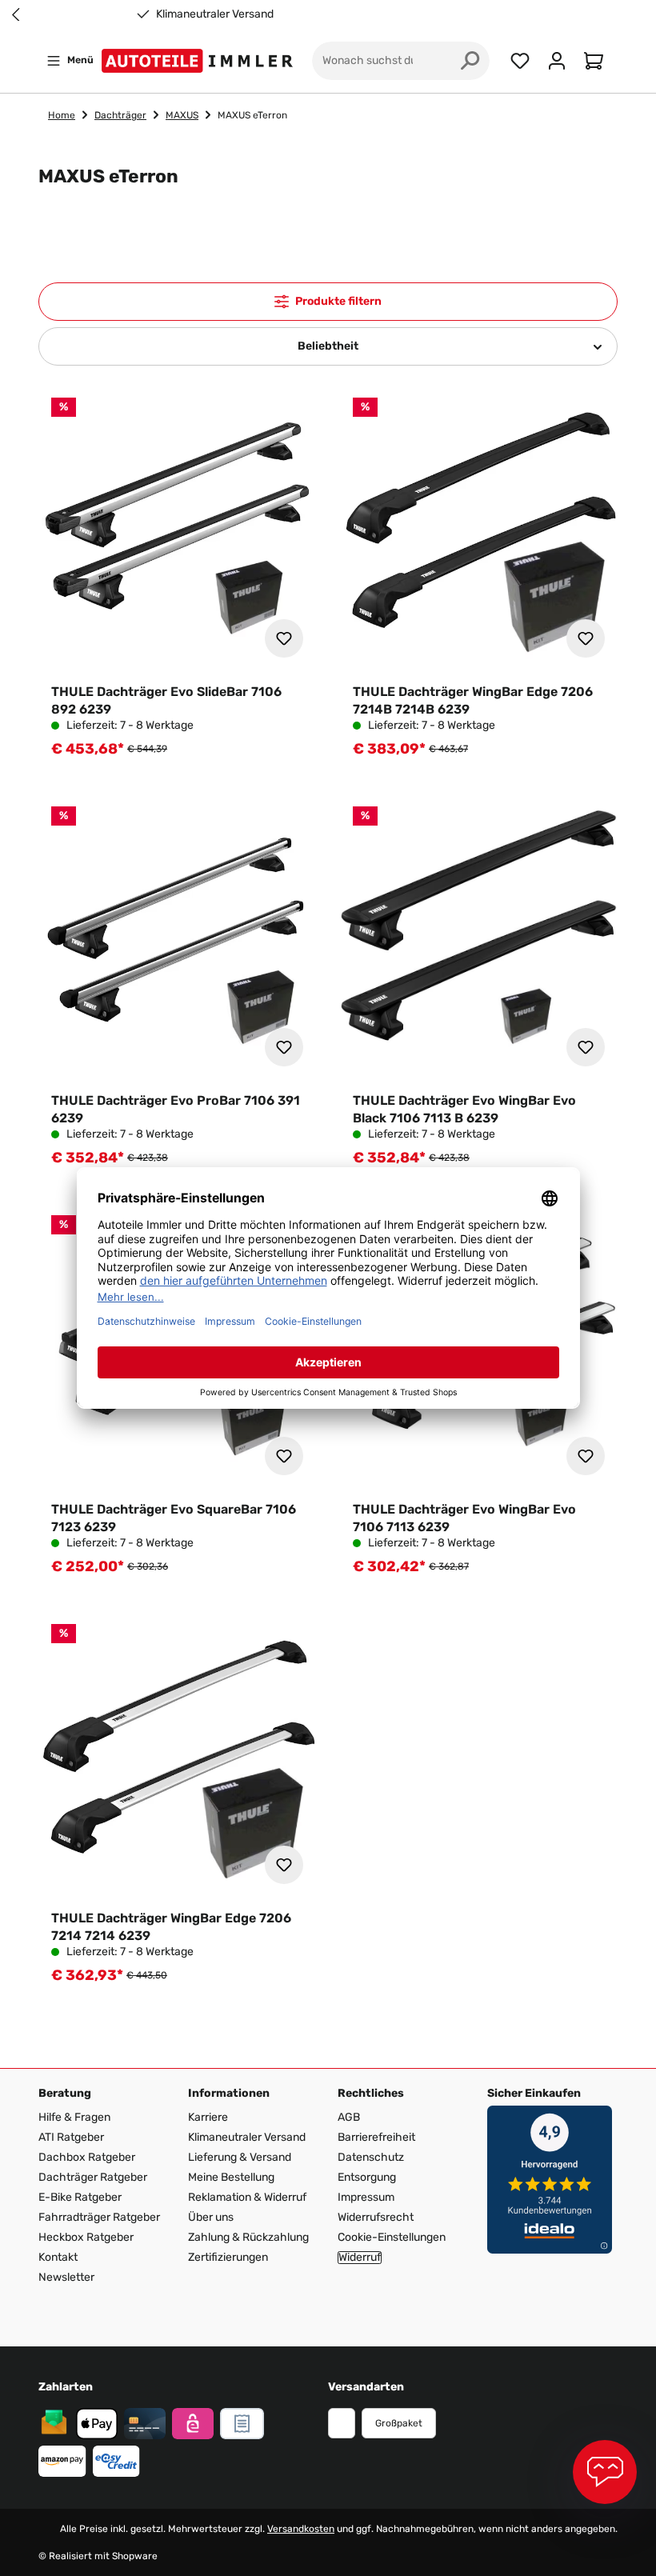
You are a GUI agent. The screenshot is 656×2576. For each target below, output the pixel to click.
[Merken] (284, 638)
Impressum (366, 2197)
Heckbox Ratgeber (86, 2237)
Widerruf (360, 2258)
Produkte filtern (338, 301)
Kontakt (58, 2257)
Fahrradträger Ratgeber (99, 2217)
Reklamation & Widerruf (247, 2197)
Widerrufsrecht (376, 2217)
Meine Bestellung (231, 2177)
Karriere (208, 2117)
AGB (349, 2117)
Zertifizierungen (228, 2257)
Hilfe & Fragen (74, 2117)
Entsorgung (367, 2177)
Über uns (211, 2217)
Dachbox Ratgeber (87, 2157)
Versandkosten (301, 2529)
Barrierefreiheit (376, 2137)
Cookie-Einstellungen (392, 2237)
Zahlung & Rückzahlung (248, 2237)
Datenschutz (371, 2157)
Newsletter (66, 2277)
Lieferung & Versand (240, 2157)
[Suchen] (470, 61)
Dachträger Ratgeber (93, 2177)
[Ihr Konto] (557, 61)
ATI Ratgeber (71, 2137)
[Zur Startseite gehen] (200, 61)
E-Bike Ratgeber (80, 2197)
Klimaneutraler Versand (215, 14)
